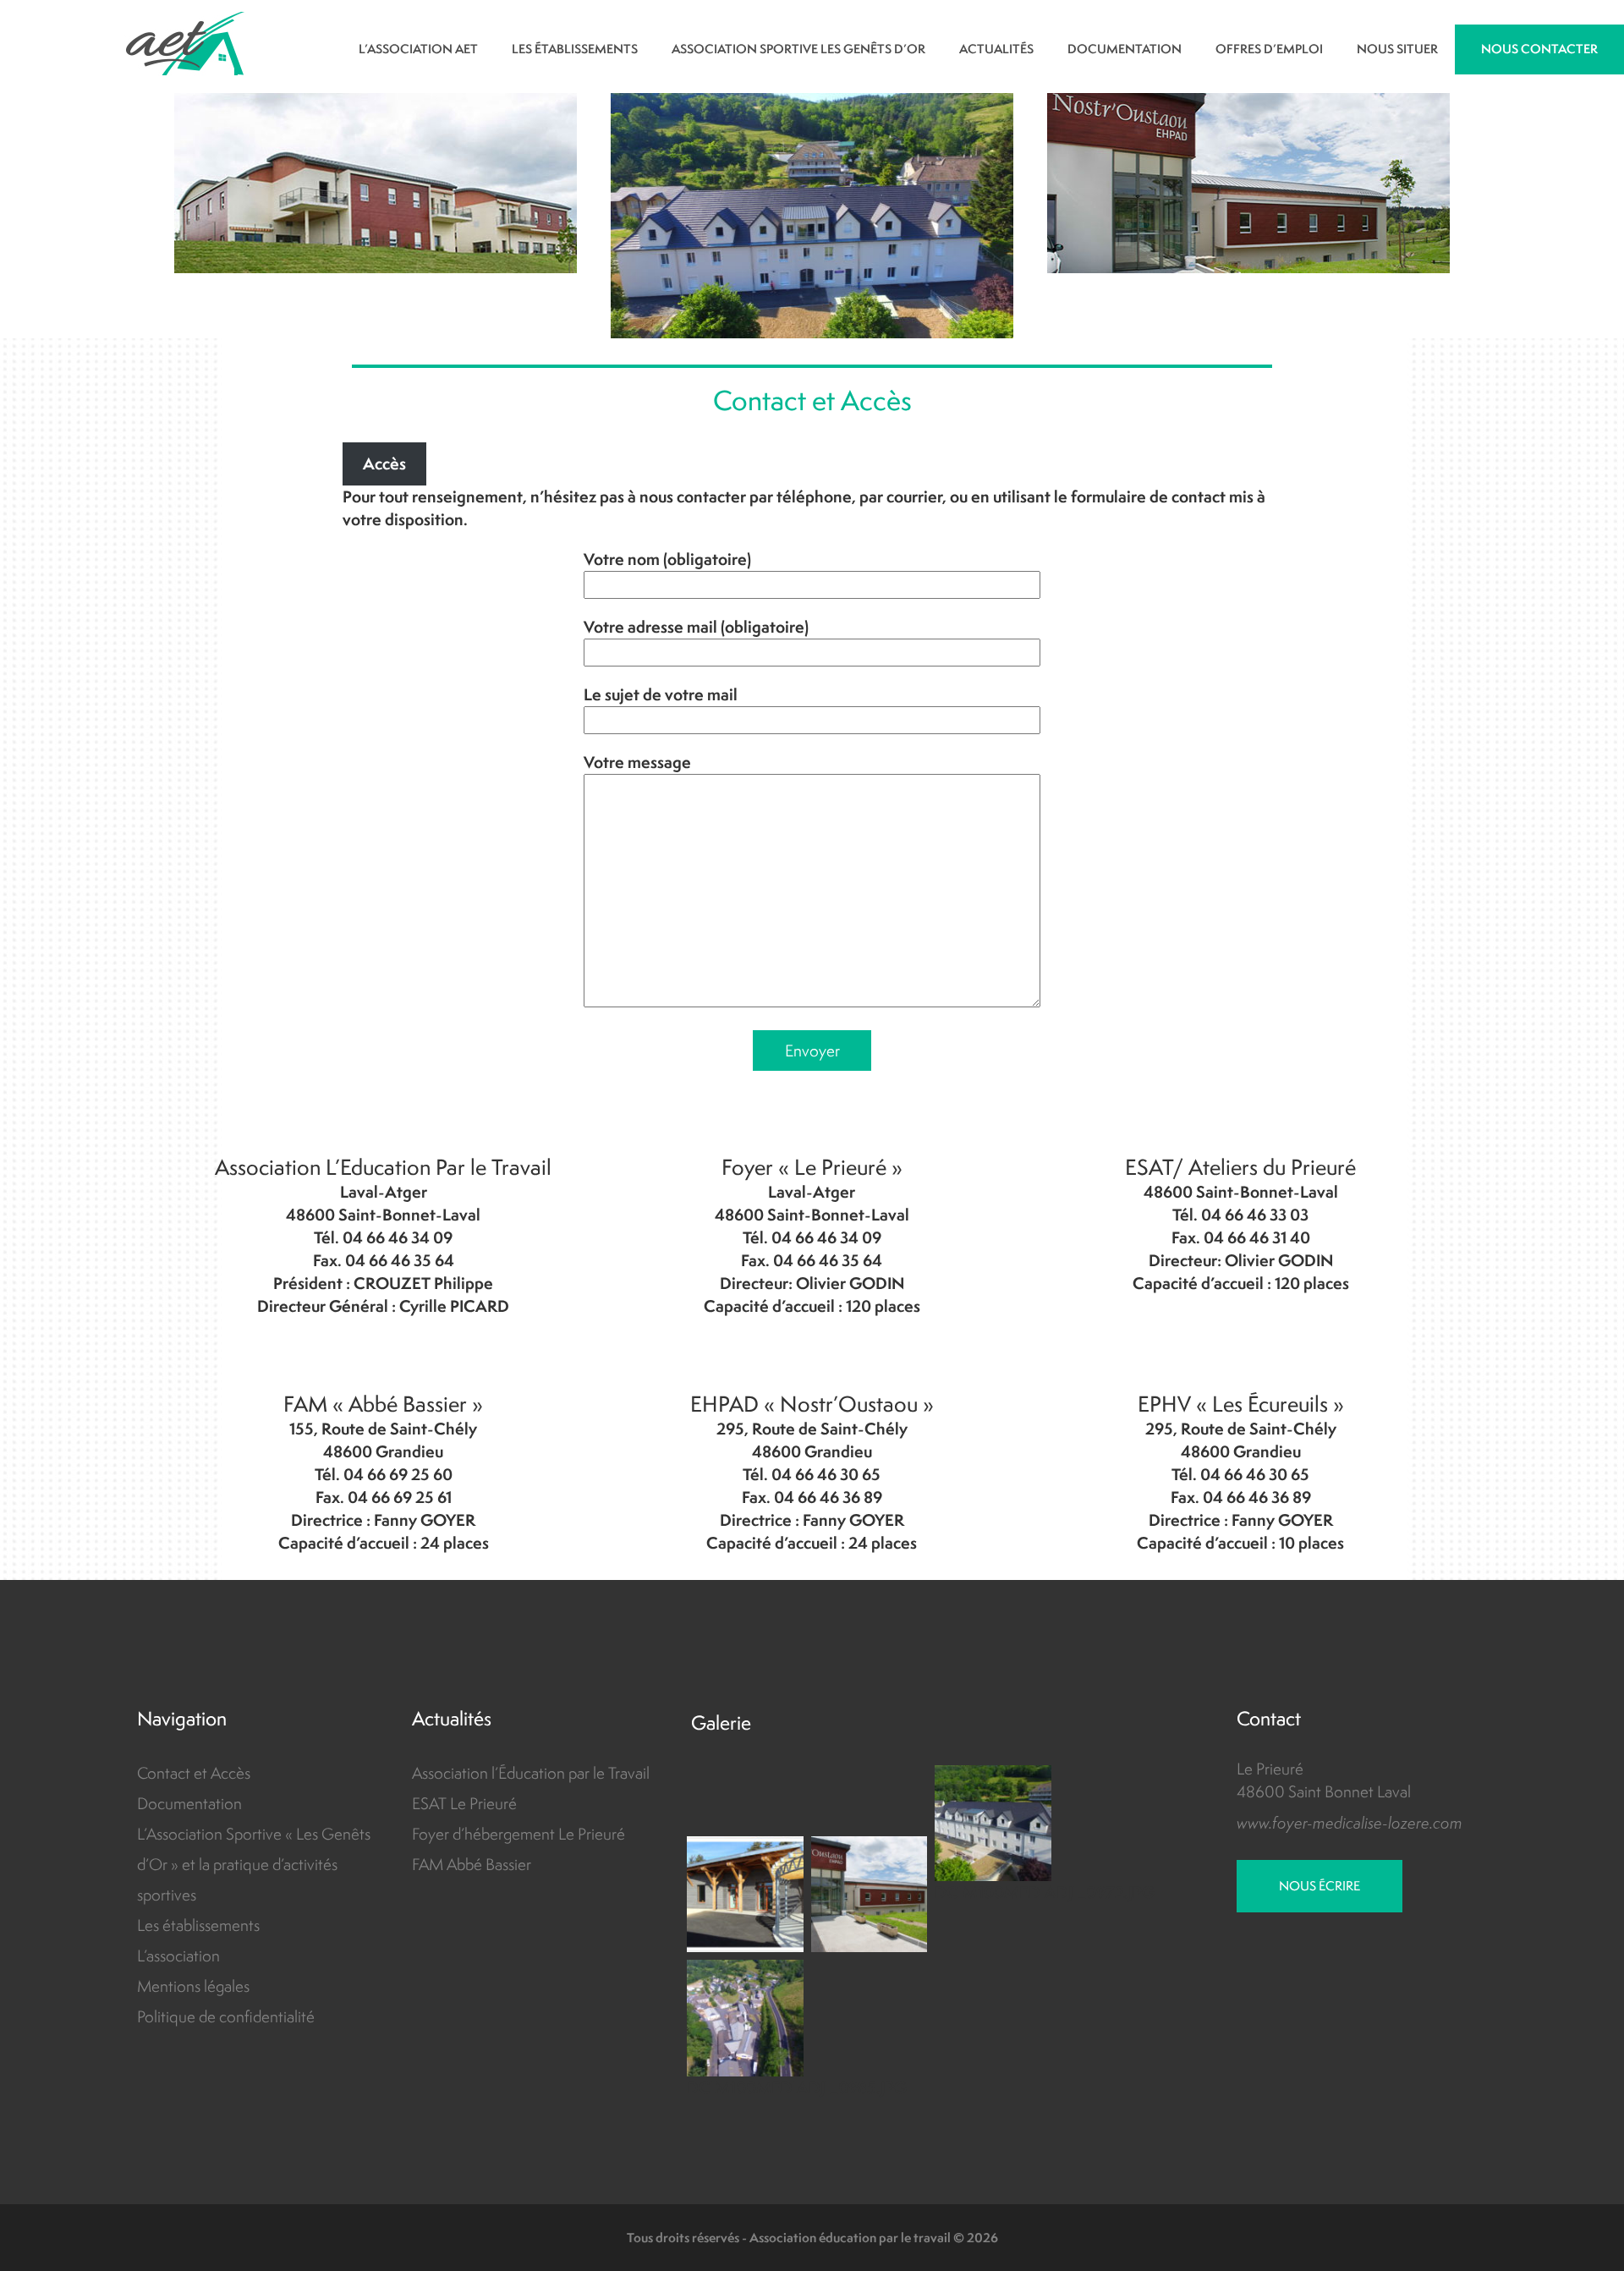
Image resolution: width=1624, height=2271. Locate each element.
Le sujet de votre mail (661, 694)
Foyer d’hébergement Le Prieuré (518, 1834)
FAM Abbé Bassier (472, 1864)
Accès (384, 464)
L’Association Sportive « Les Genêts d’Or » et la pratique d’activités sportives (254, 1864)
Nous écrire (1319, 1886)
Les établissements (198, 1925)
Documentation (189, 1803)
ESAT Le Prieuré (464, 1803)
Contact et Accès (194, 1773)
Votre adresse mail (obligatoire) (696, 627)
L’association (178, 1956)
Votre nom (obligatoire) (667, 559)
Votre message (637, 762)
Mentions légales (193, 1986)
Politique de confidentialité (226, 2016)
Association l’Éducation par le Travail (531, 1773)
